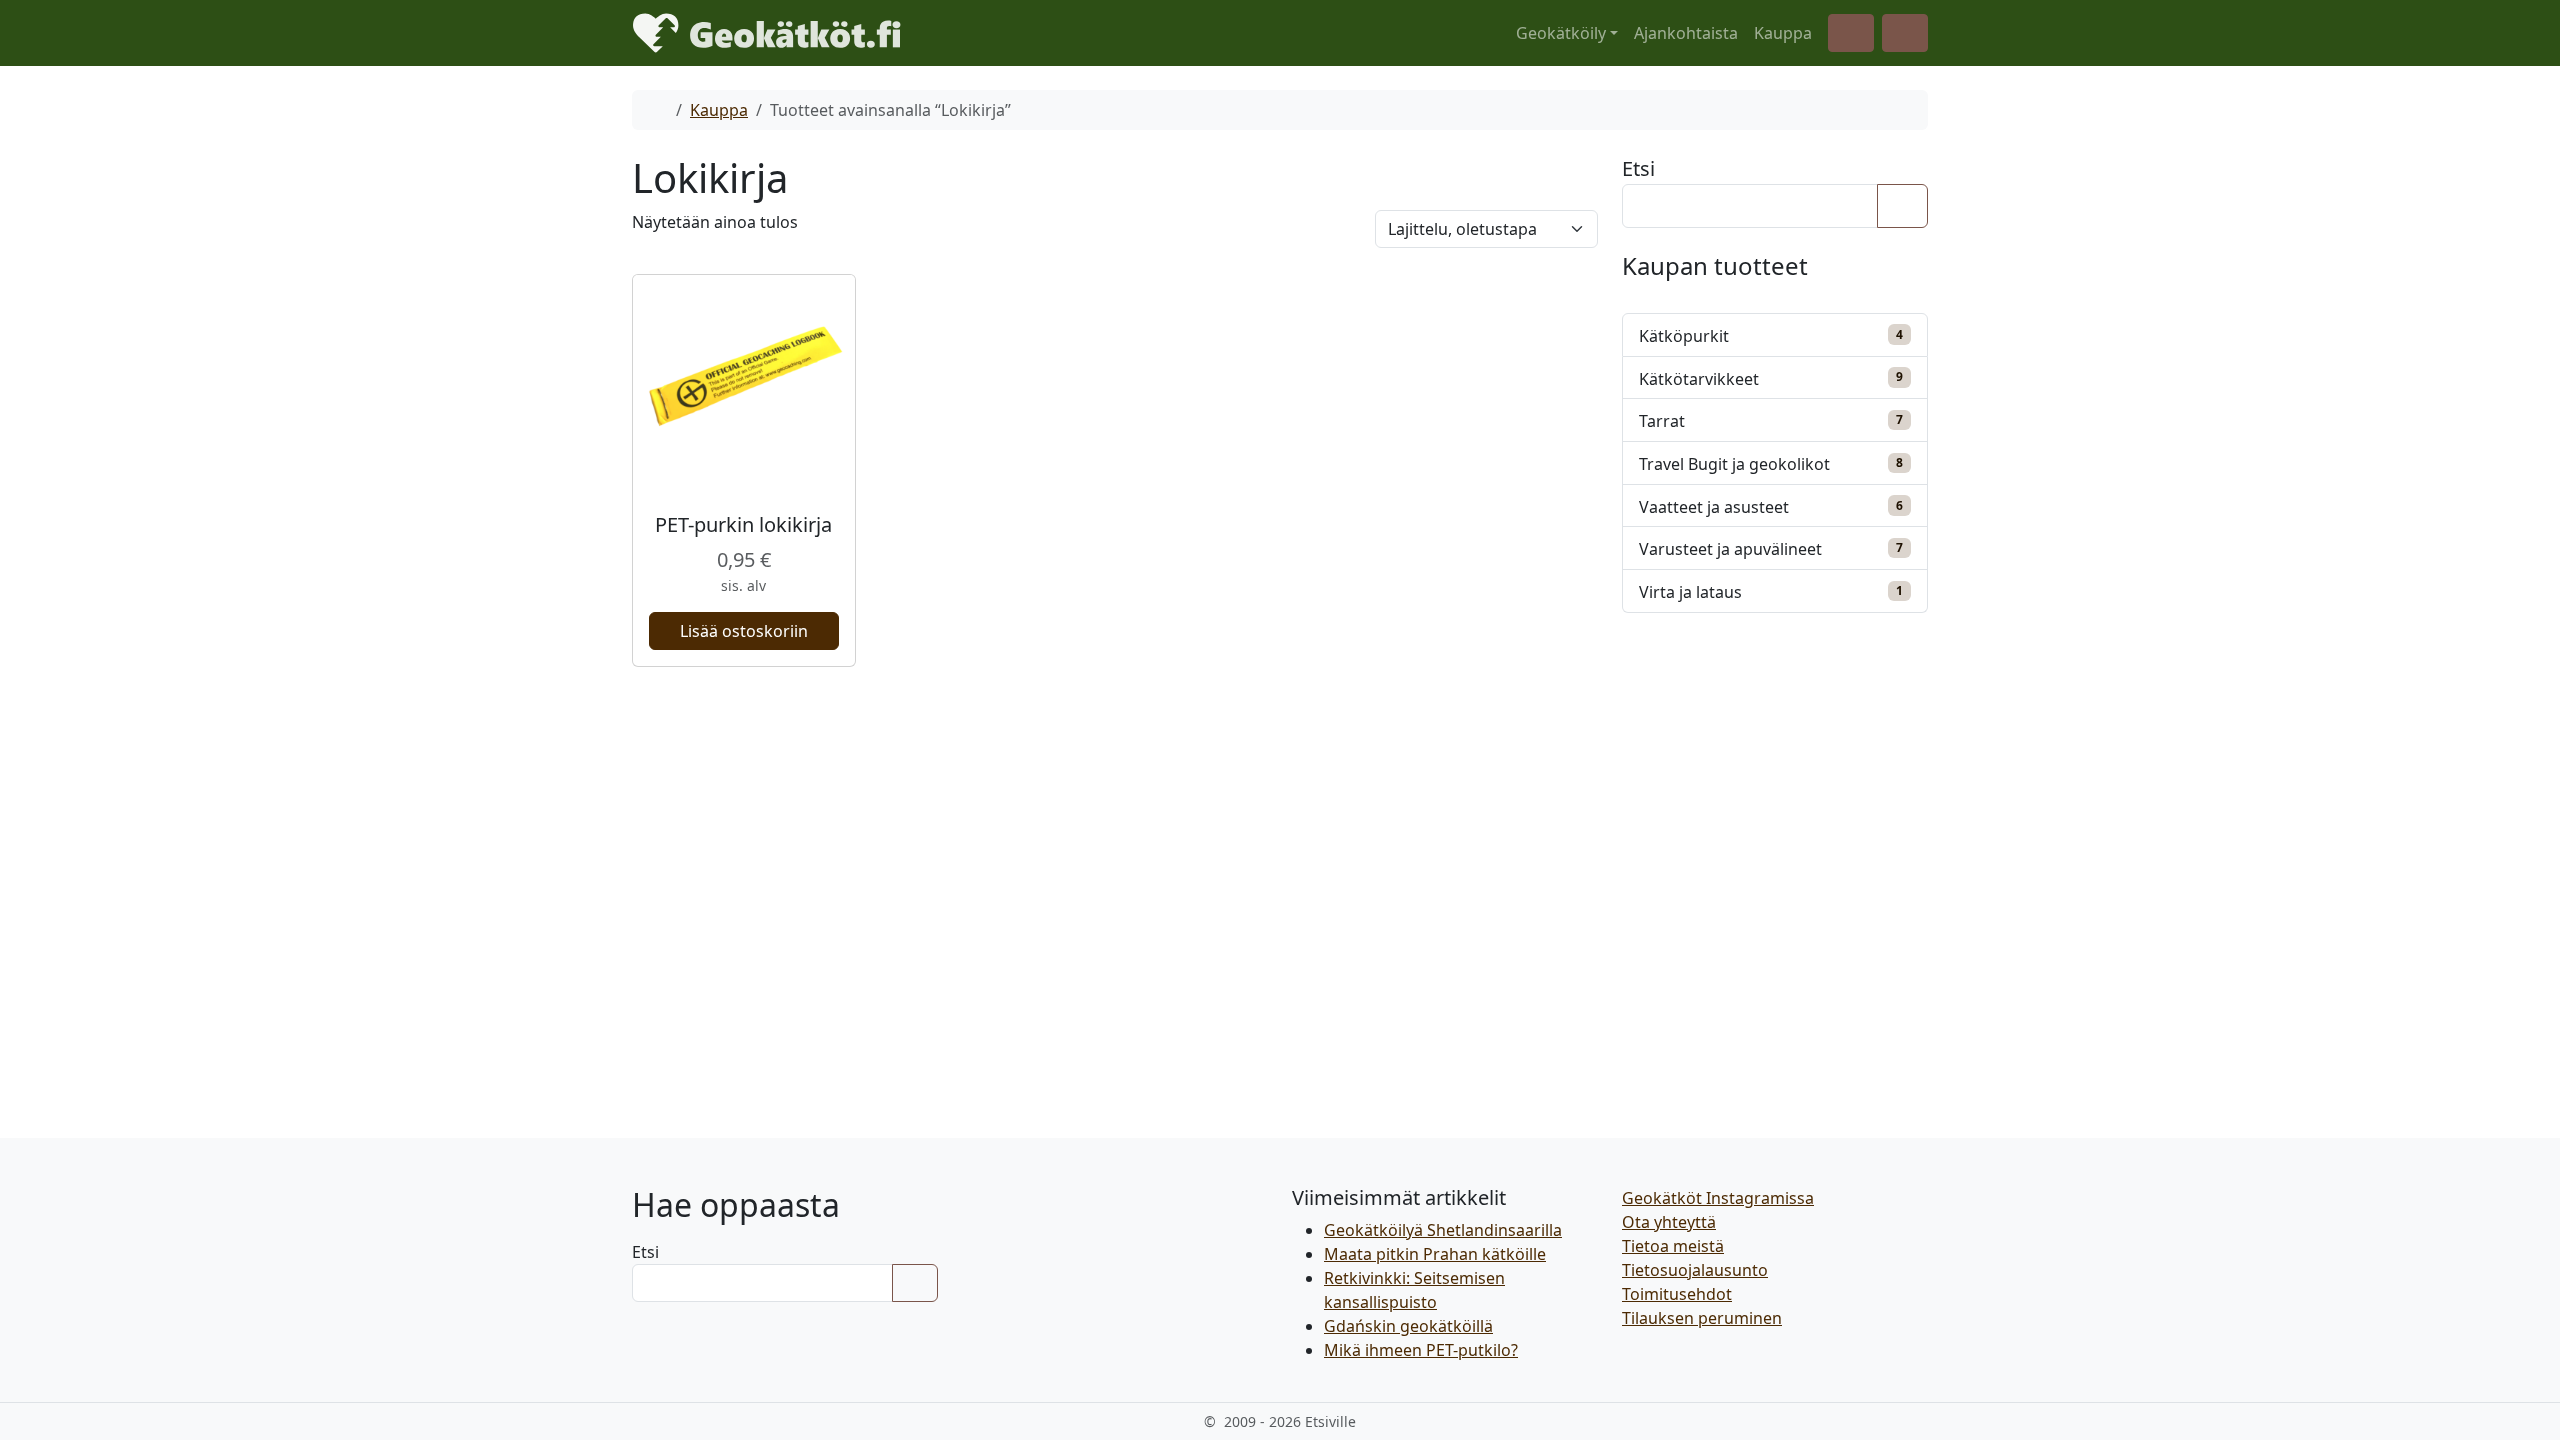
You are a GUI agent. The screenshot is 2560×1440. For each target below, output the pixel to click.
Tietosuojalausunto (1695, 1270)
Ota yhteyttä (1669, 1222)
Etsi (1638, 168)
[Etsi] (1902, 206)
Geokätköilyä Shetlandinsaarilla (1443, 1230)
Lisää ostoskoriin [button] (744, 631)
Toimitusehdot (1677, 1294)
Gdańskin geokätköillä (1408, 1326)
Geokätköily (1561, 33)
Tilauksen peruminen (1702, 1318)
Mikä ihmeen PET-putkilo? (1421, 1350)
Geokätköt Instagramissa (1718, 1198)
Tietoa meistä (1673, 1246)
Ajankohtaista (1686, 33)
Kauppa (1783, 33)
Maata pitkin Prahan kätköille (1435, 1254)
